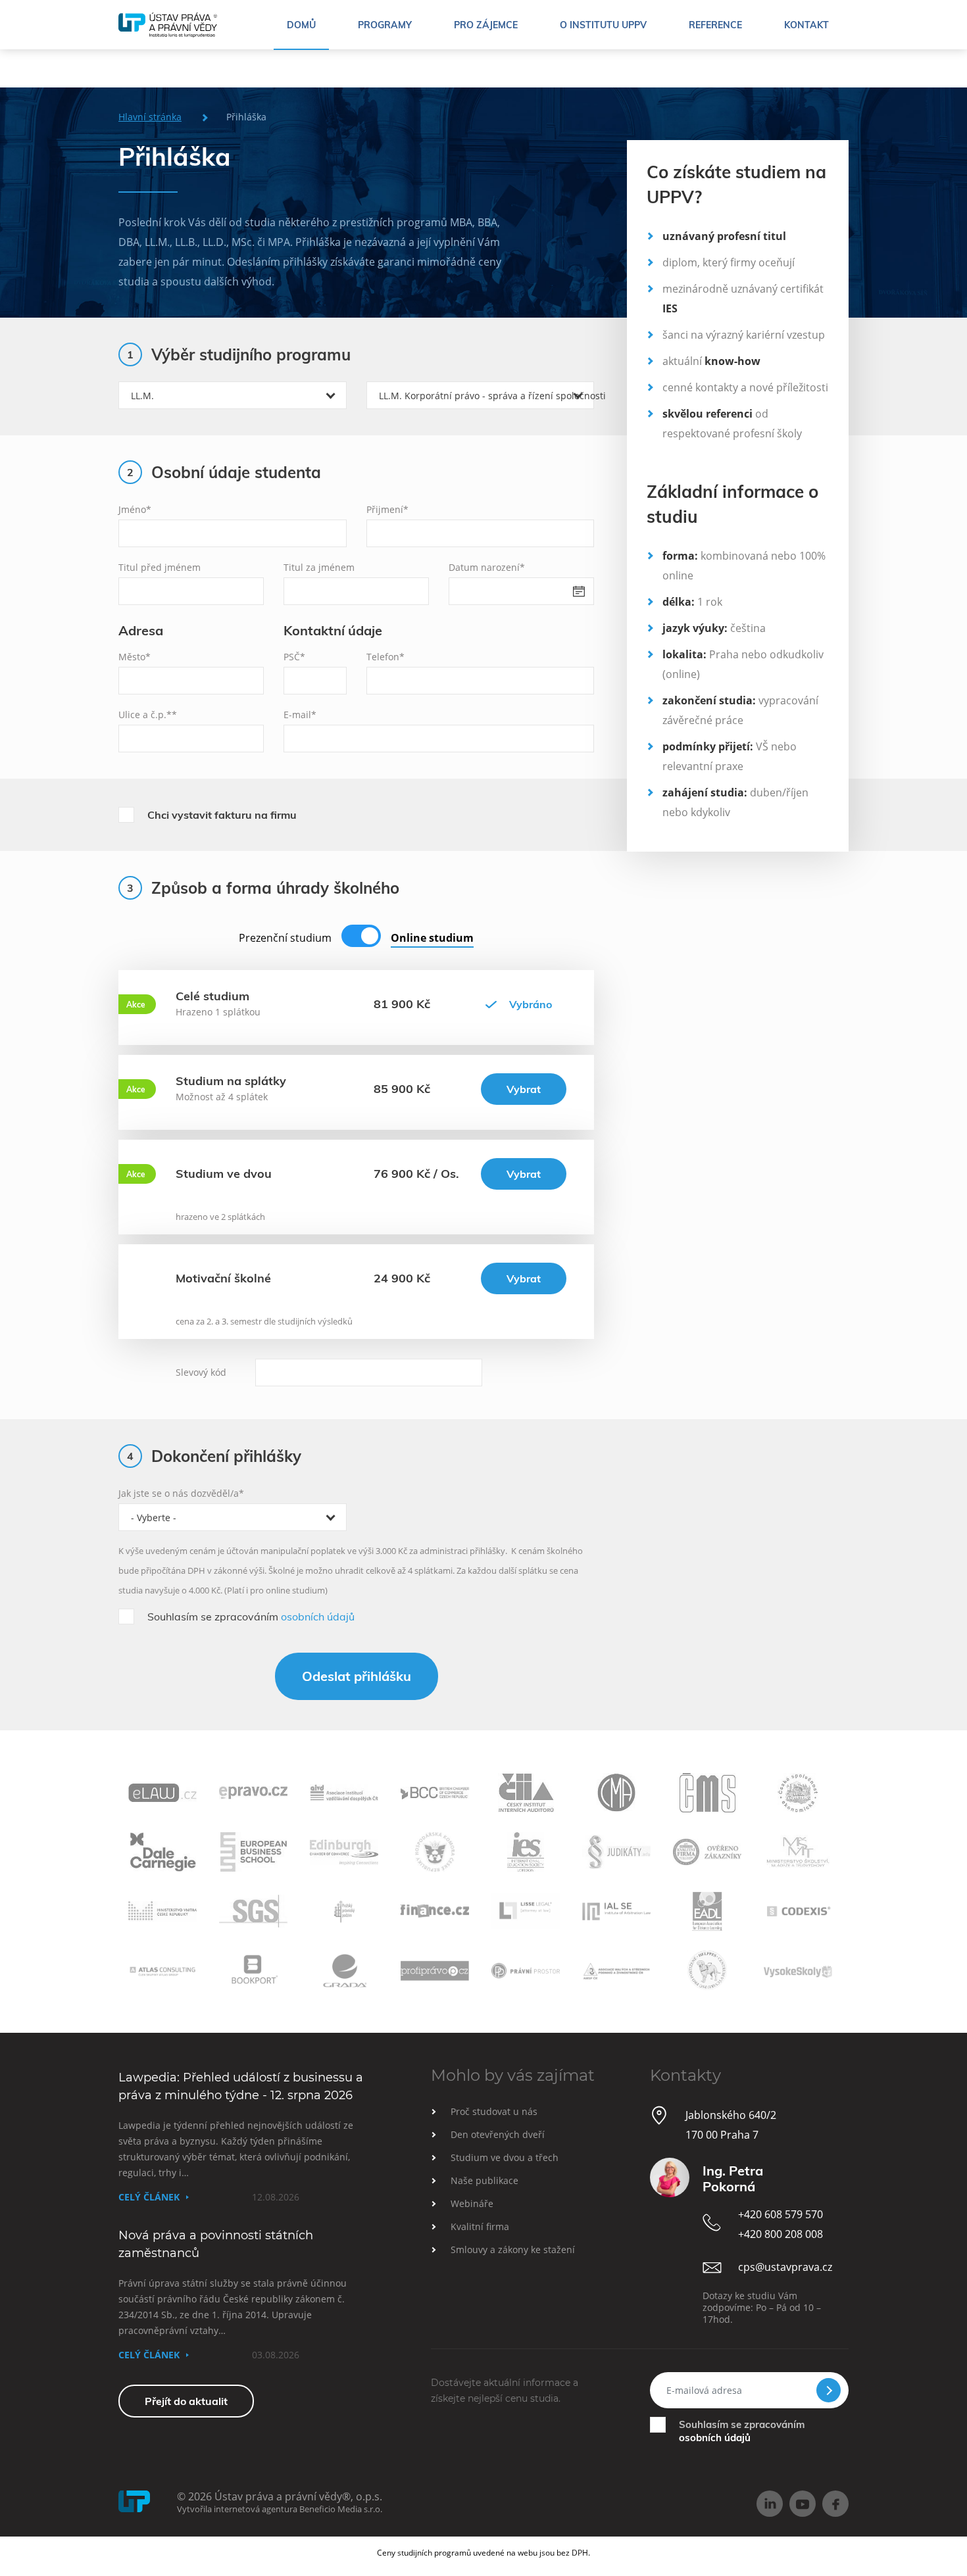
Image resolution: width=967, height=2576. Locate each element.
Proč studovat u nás (494, 2111)
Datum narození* (487, 567)
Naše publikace (484, 2180)
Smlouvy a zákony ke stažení (513, 2249)
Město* (135, 657)
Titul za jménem (319, 567)
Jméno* (135, 509)
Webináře (472, 2203)
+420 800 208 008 (781, 2234)
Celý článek (149, 2197)
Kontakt (806, 25)
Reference (715, 25)
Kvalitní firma (480, 2226)
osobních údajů (318, 1616)
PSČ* (294, 657)
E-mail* (300, 715)
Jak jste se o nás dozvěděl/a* (181, 1493)
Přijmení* (387, 509)
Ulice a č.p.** (148, 715)
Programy (385, 25)
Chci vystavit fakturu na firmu (222, 815)
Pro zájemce (486, 25)
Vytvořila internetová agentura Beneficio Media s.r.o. (280, 2509)
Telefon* (385, 657)
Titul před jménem (160, 567)
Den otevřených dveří (498, 2134)
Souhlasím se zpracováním (251, 1616)
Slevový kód (201, 1372)
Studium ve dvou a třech (505, 2157)
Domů (301, 25)
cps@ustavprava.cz (785, 2267)
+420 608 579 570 (781, 2214)
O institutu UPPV (603, 25)
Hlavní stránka (150, 117)
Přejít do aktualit (186, 2401)
